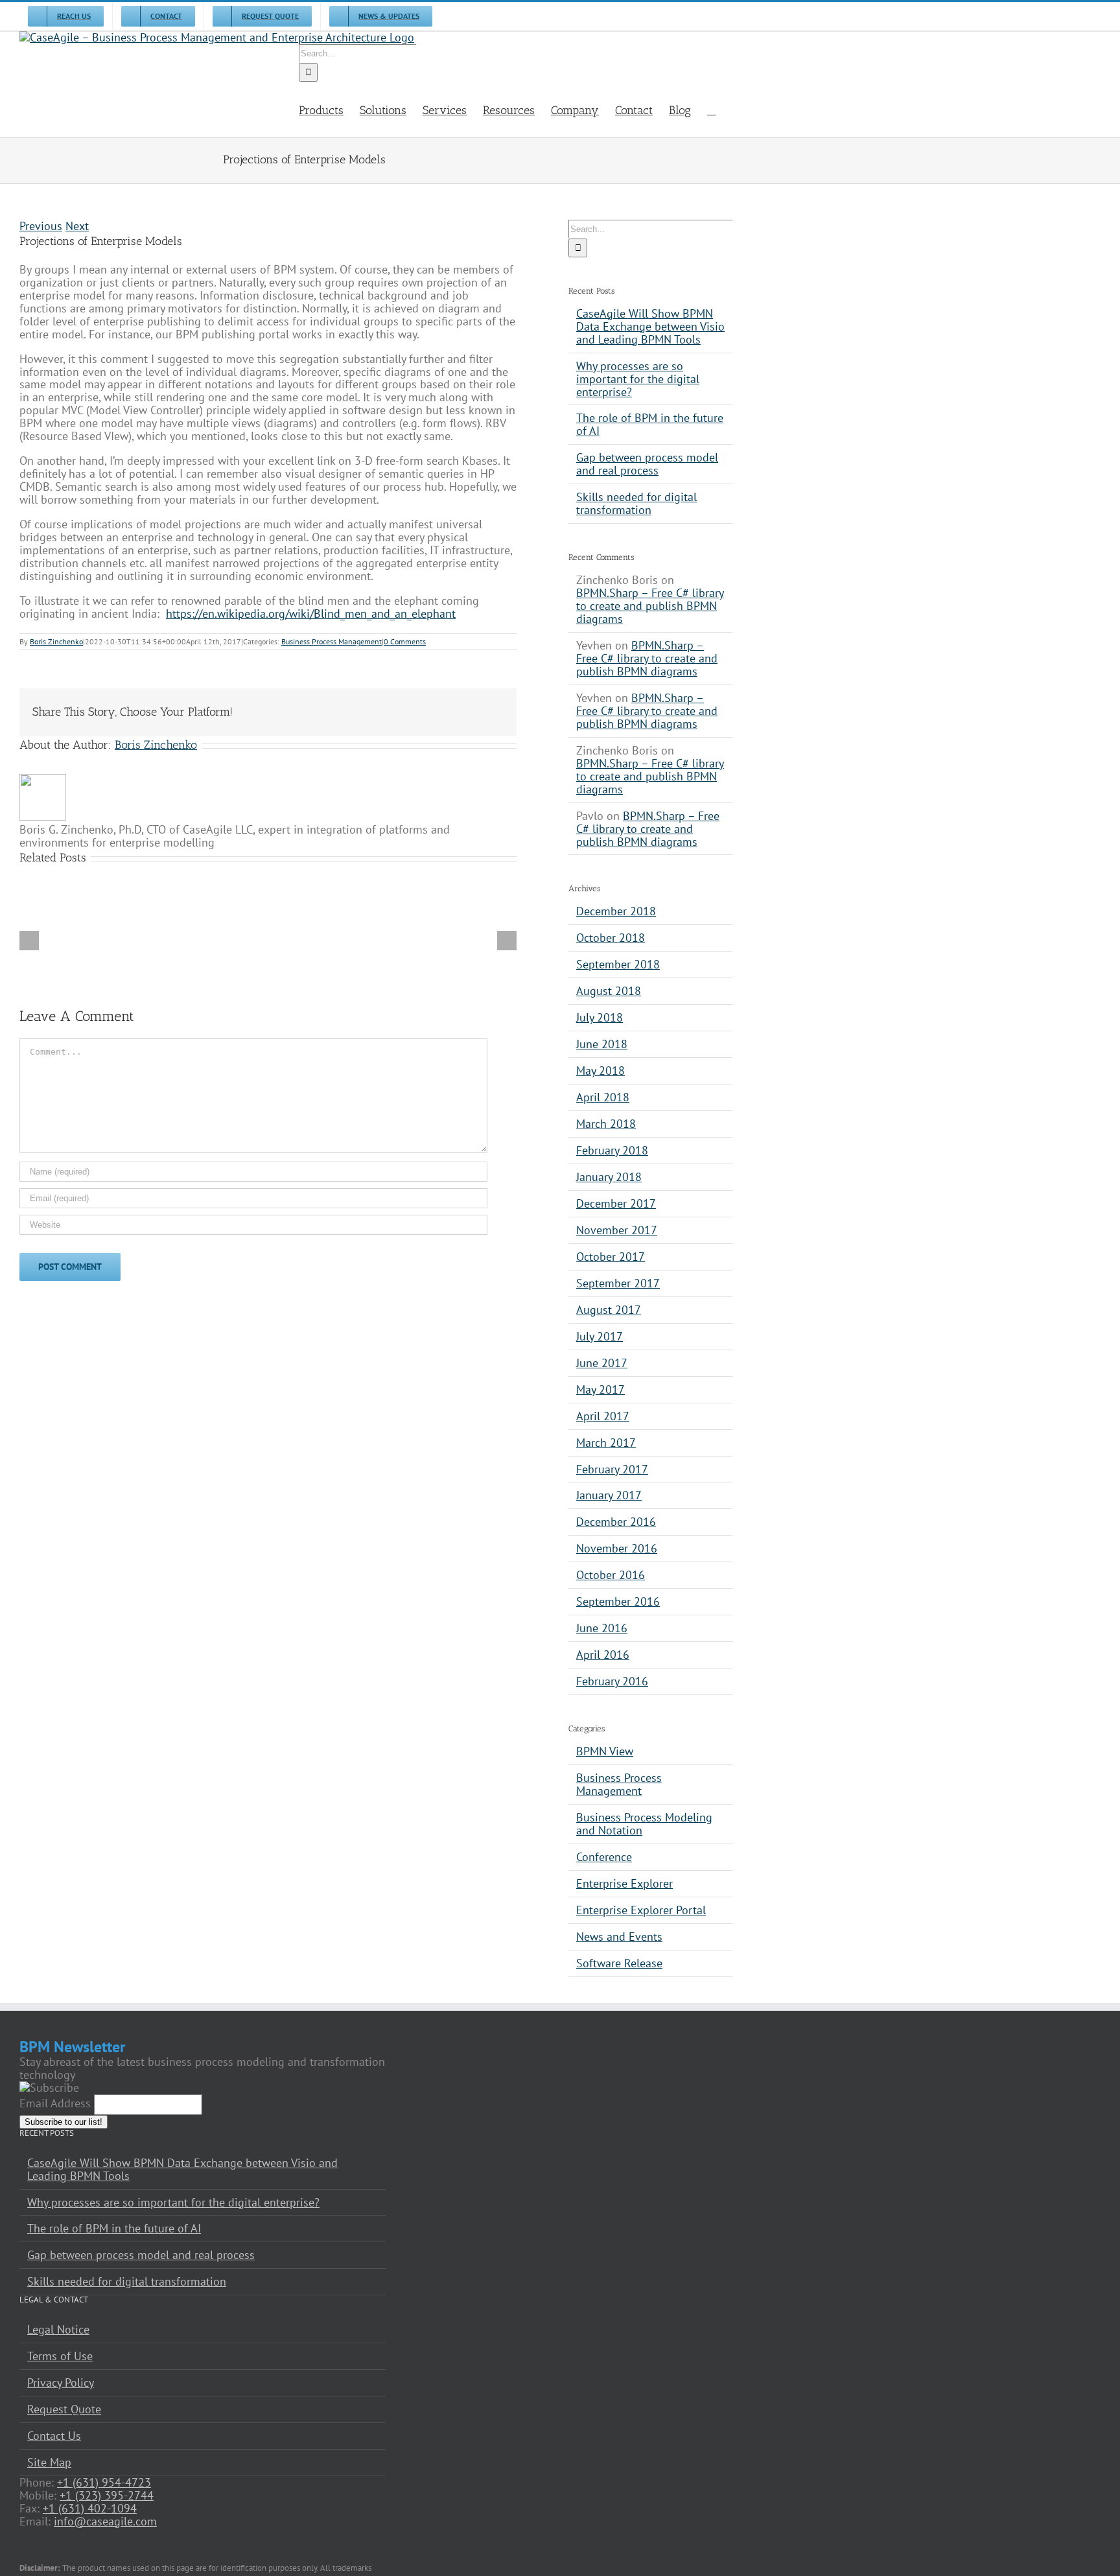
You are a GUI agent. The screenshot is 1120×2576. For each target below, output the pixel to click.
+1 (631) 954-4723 (104, 2482)
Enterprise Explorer (624, 1884)
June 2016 (602, 1628)
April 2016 (603, 1655)
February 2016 (612, 1681)
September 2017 (618, 1283)
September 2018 (618, 964)
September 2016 (618, 1601)
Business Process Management (332, 641)
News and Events (619, 1937)
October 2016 (611, 1575)
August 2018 (609, 991)
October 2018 (611, 938)
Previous (41, 226)
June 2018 (602, 1044)
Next (77, 226)
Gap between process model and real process (647, 464)
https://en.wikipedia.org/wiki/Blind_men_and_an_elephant (311, 614)
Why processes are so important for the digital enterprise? (638, 379)
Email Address (55, 2103)
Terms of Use (60, 2356)
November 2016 (617, 1548)
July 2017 (600, 1336)
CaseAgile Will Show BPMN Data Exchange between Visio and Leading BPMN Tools (650, 326)
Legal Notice (58, 2330)
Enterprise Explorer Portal (641, 1910)
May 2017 (601, 1389)
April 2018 (603, 1097)
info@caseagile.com (105, 2521)
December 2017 (616, 1203)
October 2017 (611, 1257)
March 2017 (606, 1443)
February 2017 (612, 1469)
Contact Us (54, 2436)
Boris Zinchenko (56, 641)
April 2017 (603, 1416)
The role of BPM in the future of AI (650, 424)
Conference (604, 1857)
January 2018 (609, 1177)
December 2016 (616, 1522)
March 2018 (606, 1124)
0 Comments (405, 641)
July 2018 (600, 1017)
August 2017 (609, 1310)
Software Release (619, 1963)
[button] (712, 110)
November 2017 (617, 1230)
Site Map (49, 2463)
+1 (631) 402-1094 (90, 2508)
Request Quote (64, 2409)
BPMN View (605, 1751)
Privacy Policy (61, 2383)
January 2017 (609, 1495)
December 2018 (616, 911)
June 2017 (602, 1363)
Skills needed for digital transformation (636, 503)
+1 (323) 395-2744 (107, 2495)
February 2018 (612, 1150)
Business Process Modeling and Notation (644, 1824)
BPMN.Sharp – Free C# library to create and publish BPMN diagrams (650, 606)
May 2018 (601, 1071)
